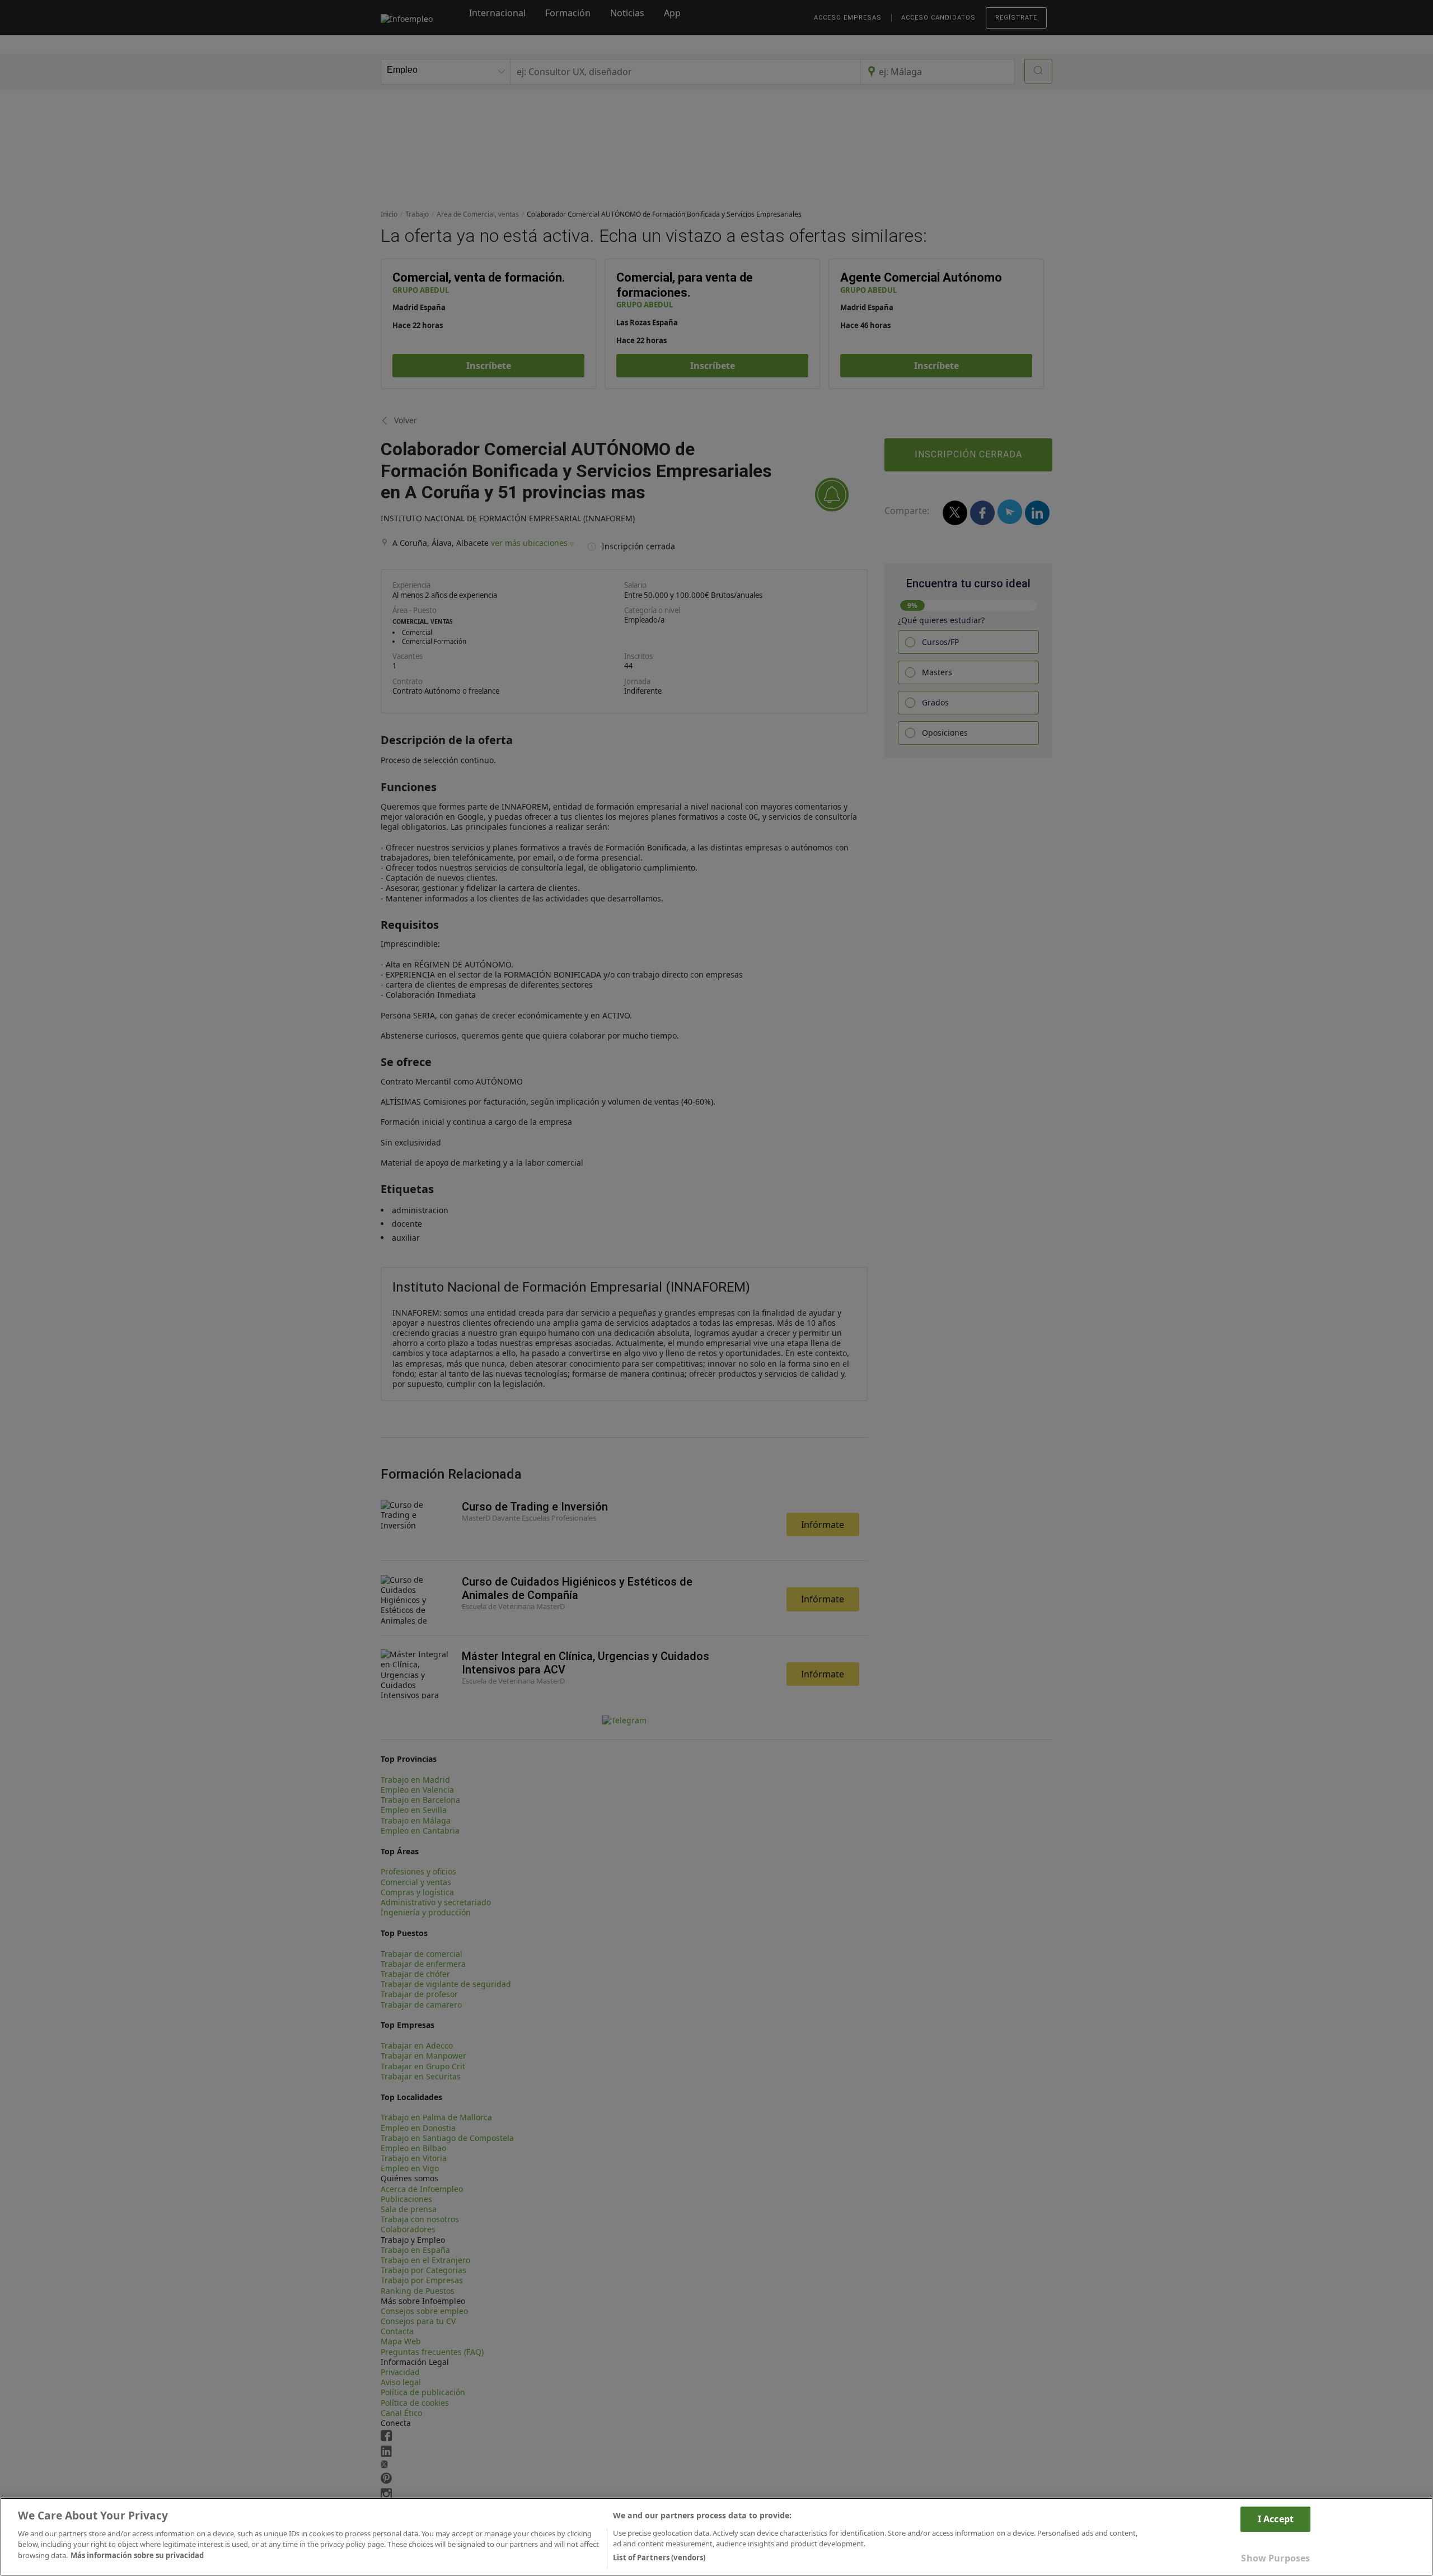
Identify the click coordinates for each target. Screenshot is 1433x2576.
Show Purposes (1275, 2558)
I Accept (1276, 2519)
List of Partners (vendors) (659, 2558)
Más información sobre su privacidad (137, 2555)
